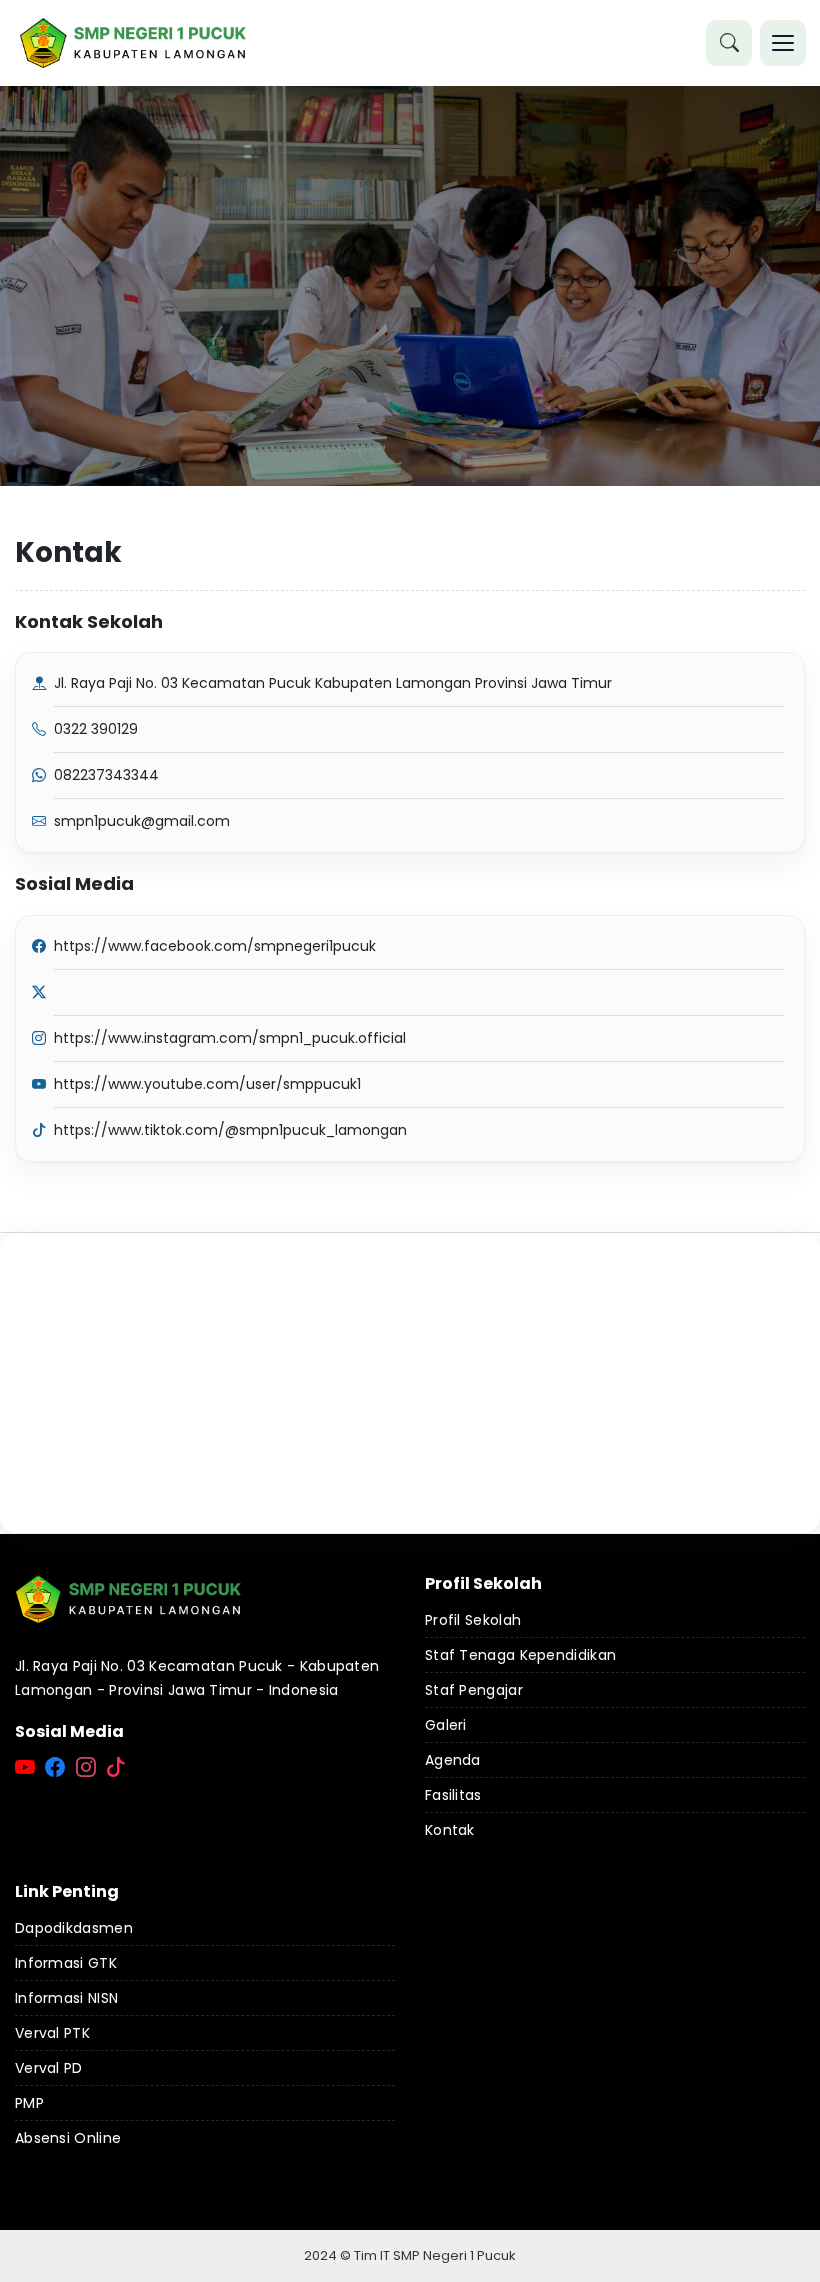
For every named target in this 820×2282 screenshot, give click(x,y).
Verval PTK (52, 2033)
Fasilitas (453, 1795)
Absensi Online (68, 2138)
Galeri (446, 1725)
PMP (29, 2103)
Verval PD (49, 2068)
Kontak (450, 1830)
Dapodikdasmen (74, 1928)
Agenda (453, 1760)
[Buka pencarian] (729, 43)
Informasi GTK (66, 1963)
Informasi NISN (66, 1998)
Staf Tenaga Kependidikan (520, 1655)
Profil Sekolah (473, 1620)
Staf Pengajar (474, 1690)
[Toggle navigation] (783, 43)
